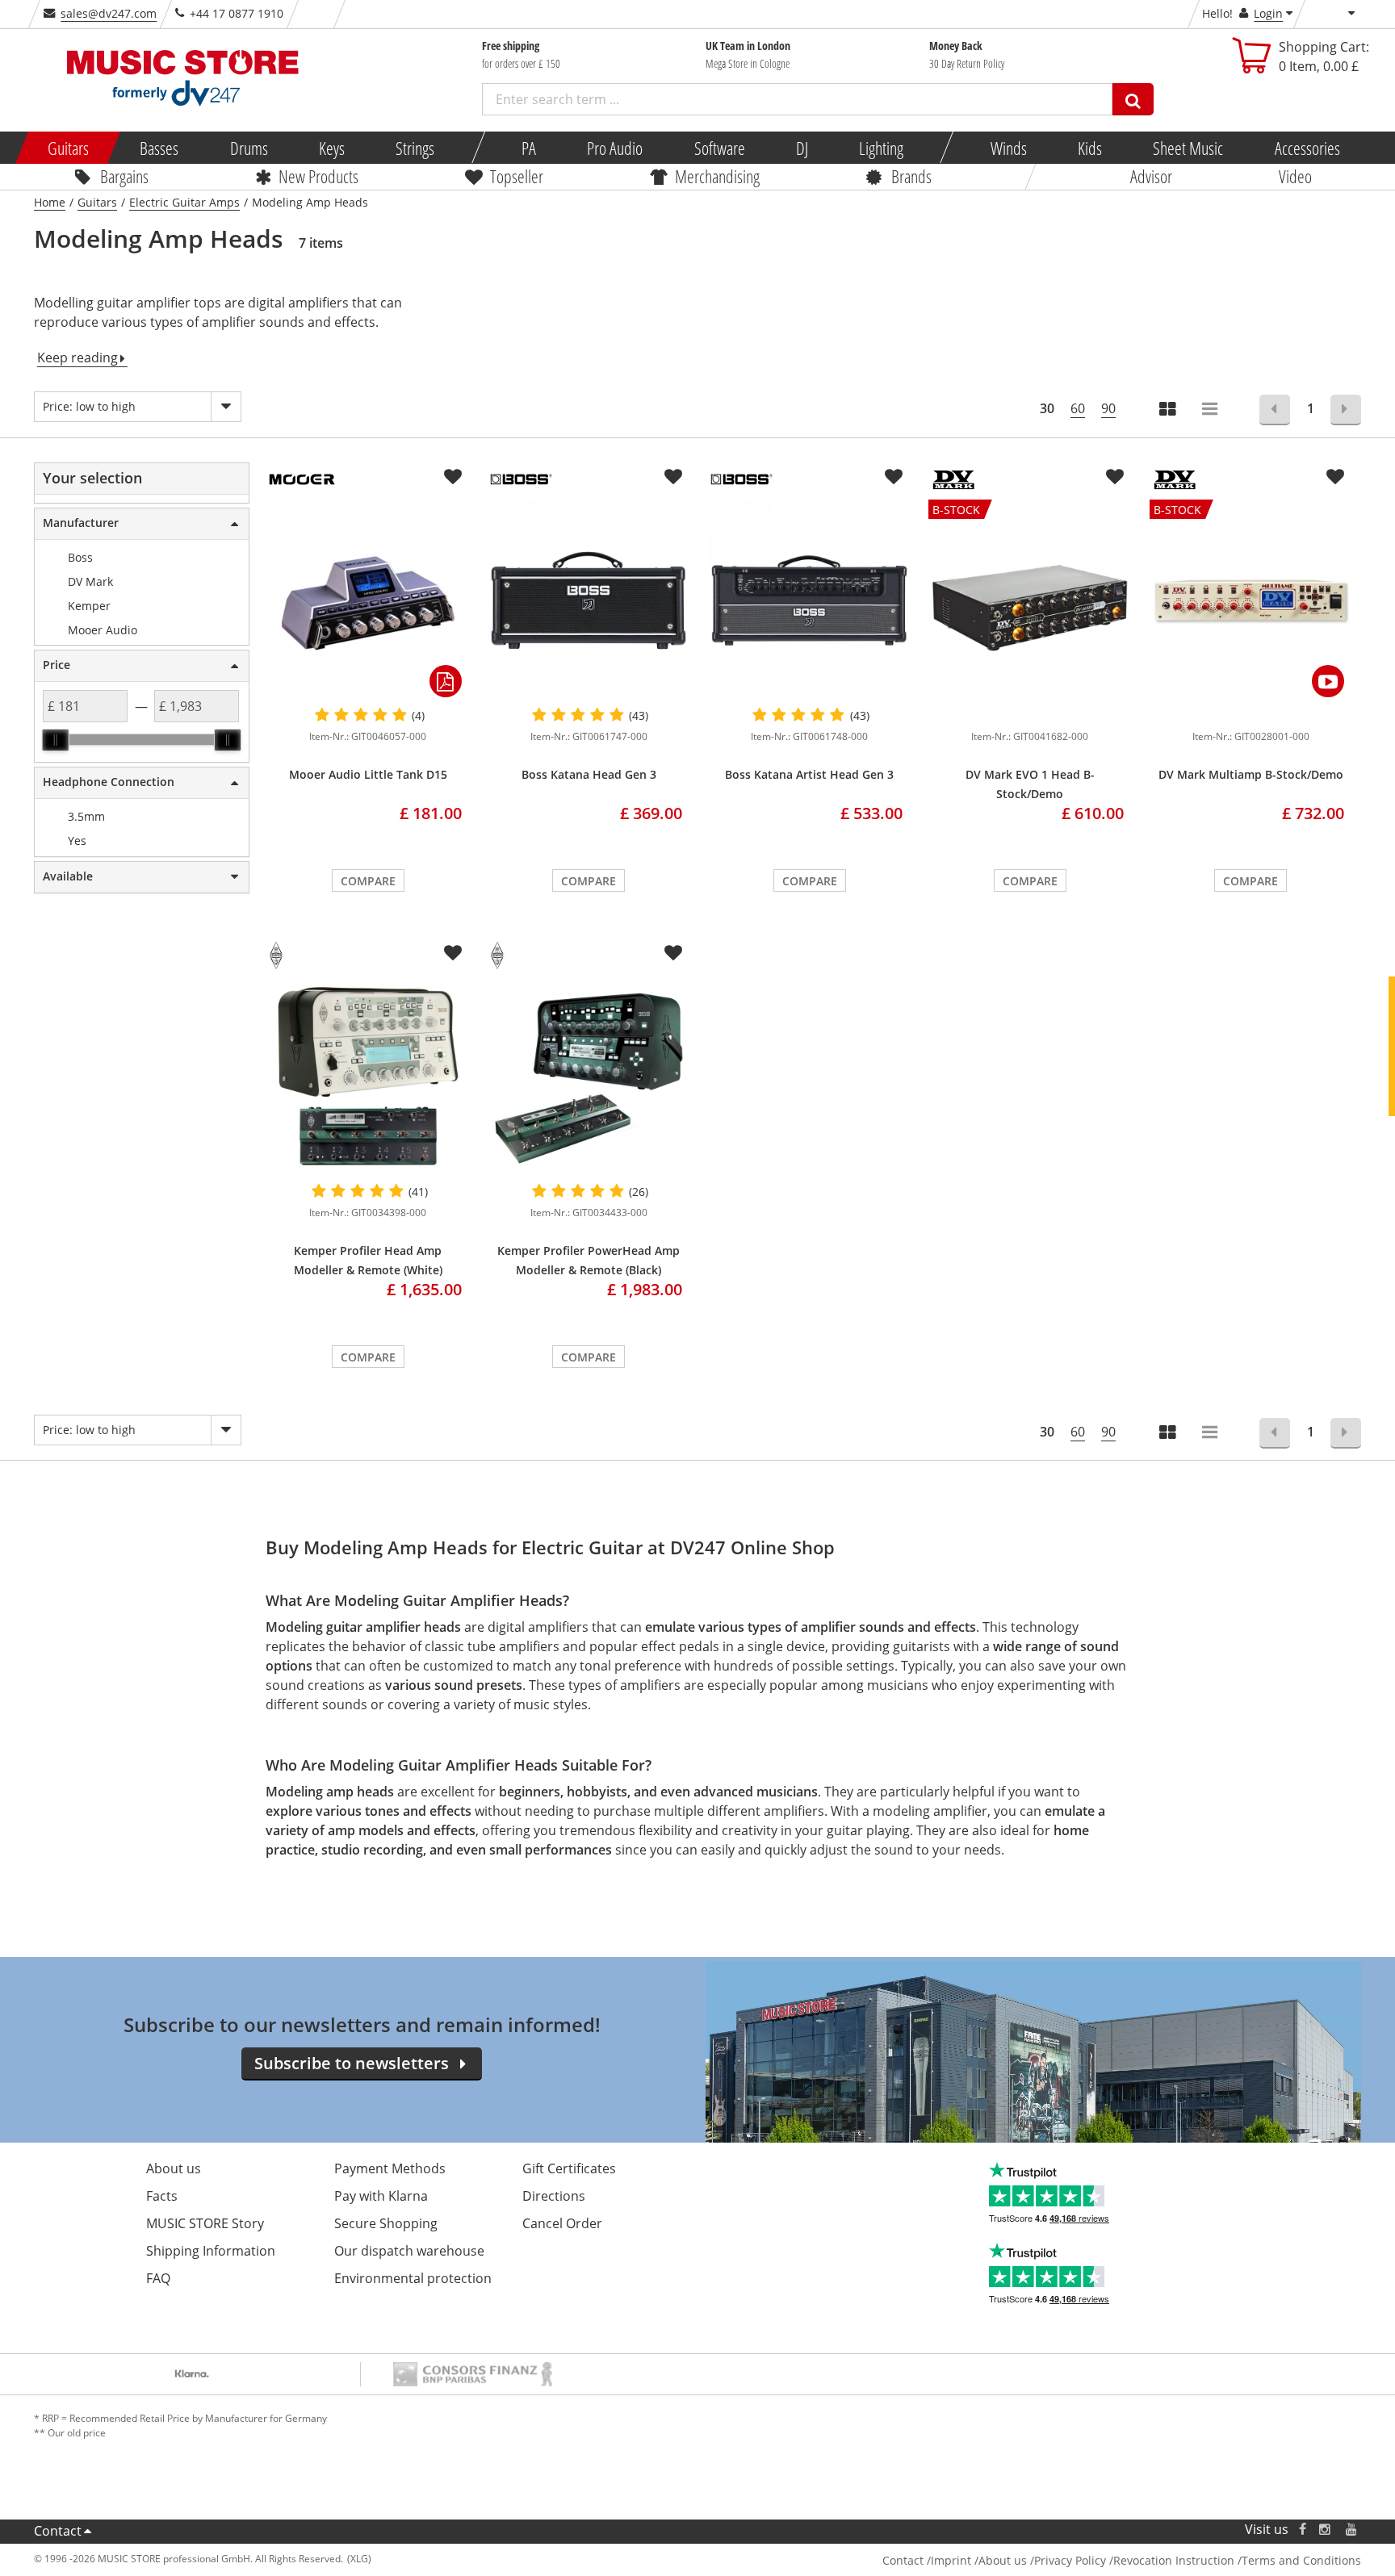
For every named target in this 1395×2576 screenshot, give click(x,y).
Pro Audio (615, 148)
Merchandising (717, 176)
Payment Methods (390, 2168)
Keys (332, 148)
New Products (318, 176)
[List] (1211, 410)
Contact (58, 2531)
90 (1108, 408)
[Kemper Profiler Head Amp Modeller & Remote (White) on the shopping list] (453, 953)
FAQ (158, 2278)
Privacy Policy (1070, 2560)
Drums (248, 148)
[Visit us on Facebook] (1303, 2530)
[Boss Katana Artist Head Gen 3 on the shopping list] (894, 477)
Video (1295, 176)
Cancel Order (562, 2223)
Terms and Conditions (1301, 2560)
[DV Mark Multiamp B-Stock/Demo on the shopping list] (1335, 477)
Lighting (881, 148)
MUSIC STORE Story (205, 2223)
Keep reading (77, 358)
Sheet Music (1188, 148)
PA (529, 148)
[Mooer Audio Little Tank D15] (368, 600)
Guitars (68, 148)
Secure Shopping (386, 2223)
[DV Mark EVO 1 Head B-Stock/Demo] (1030, 712)
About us (174, 2168)
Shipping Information (211, 2251)
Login (1268, 13)
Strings (415, 148)
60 (1078, 408)
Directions (554, 2196)
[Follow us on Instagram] (1326, 2530)
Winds (1008, 148)
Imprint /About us (979, 2560)
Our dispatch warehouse (409, 2251)
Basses (159, 148)
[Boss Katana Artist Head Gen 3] (809, 600)
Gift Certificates (569, 2168)
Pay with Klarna (381, 2196)
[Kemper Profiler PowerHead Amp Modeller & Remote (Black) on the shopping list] (673, 953)
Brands (911, 176)
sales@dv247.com (109, 13)
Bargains (124, 176)
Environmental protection (413, 2278)
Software (719, 148)
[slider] (56, 740)
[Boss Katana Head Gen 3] (589, 600)
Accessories (1307, 148)
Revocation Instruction (1174, 2560)
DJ (801, 148)
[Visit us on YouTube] (1352, 2530)
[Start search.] (1133, 99)
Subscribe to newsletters (352, 2063)
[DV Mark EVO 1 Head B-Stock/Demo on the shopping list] (1115, 477)
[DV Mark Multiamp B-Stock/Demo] (1251, 712)
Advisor (1151, 176)
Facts (162, 2196)
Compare (368, 881)
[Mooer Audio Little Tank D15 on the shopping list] (453, 477)
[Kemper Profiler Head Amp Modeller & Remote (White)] (368, 1077)
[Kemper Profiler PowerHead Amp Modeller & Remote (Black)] (589, 1077)
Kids (1090, 148)
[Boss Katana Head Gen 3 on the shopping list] (673, 477)
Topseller (517, 176)
